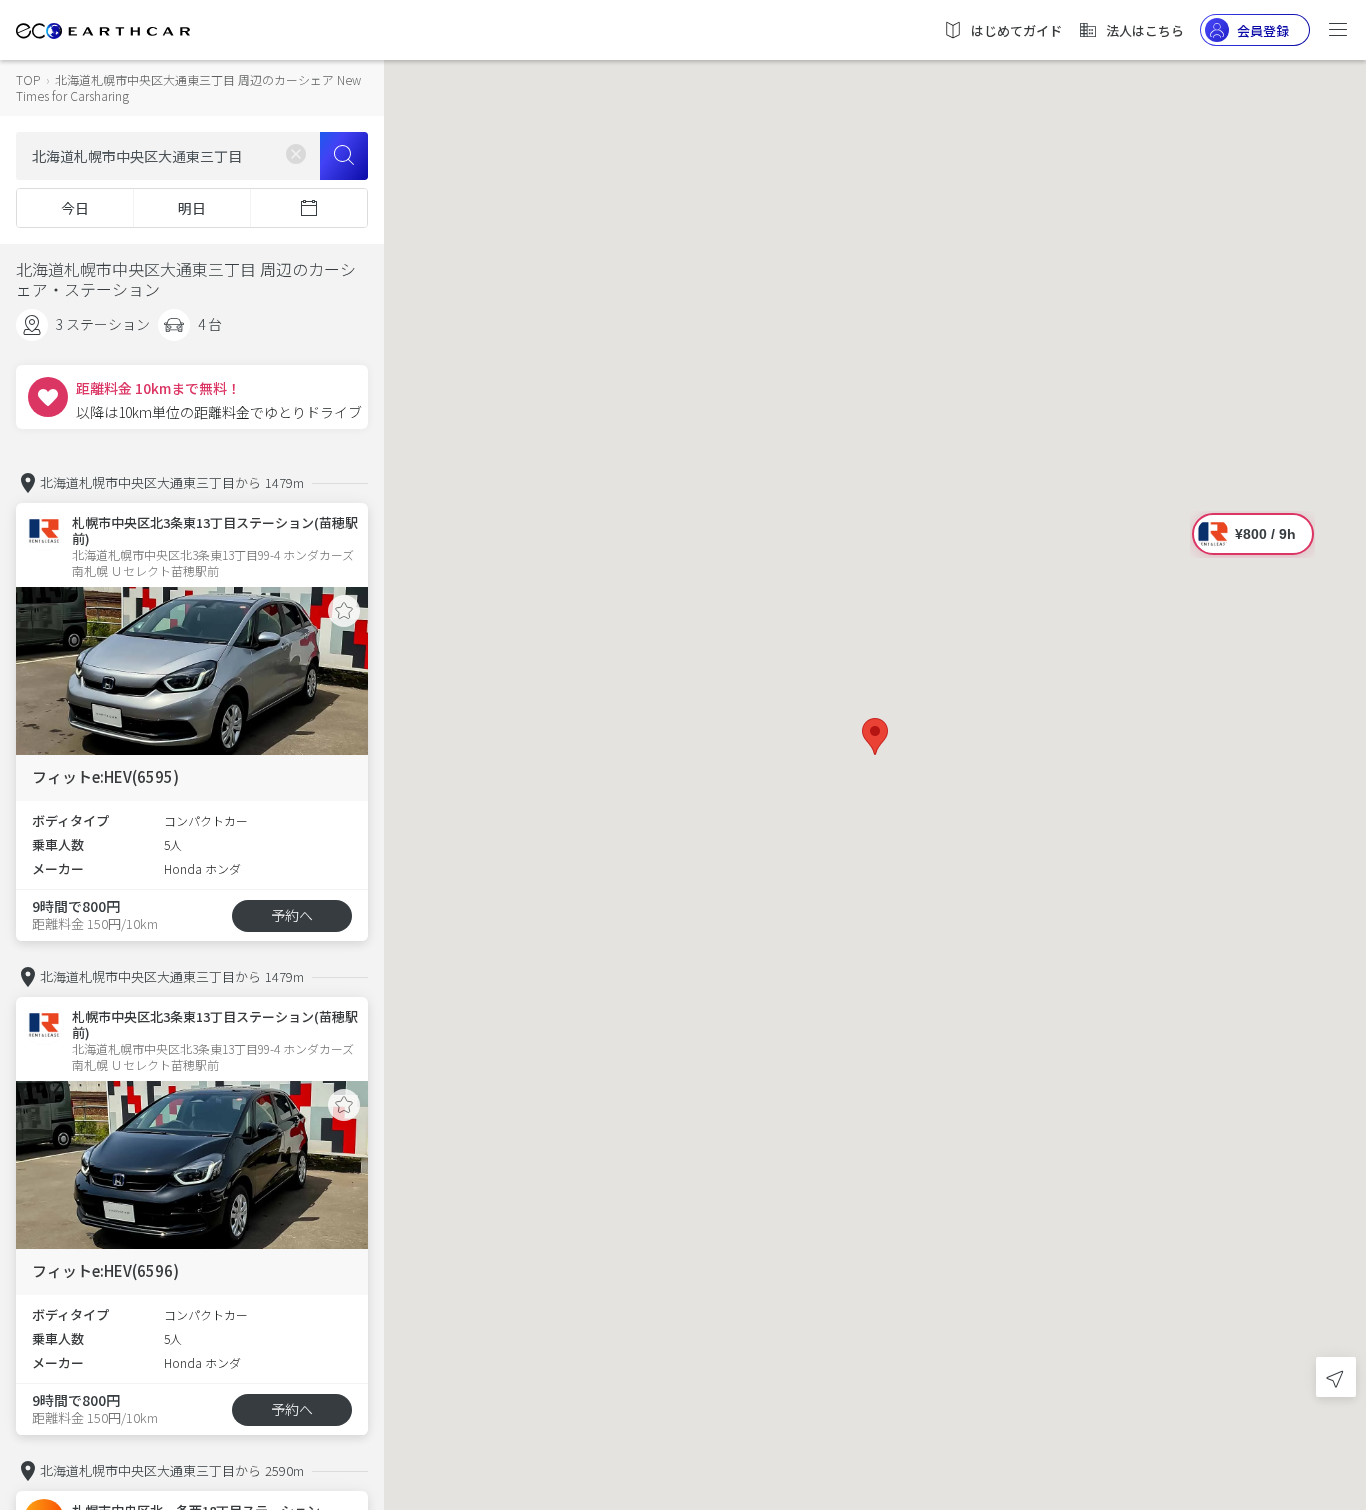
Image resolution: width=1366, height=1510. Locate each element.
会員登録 (1263, 30)
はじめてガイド (1016, 30)
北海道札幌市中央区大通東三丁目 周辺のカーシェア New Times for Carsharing (188, 87)
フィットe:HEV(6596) (105, 1270)
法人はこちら (1145, 30)
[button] (875, 736)
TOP (28, 79)
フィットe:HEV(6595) (105, 776)
